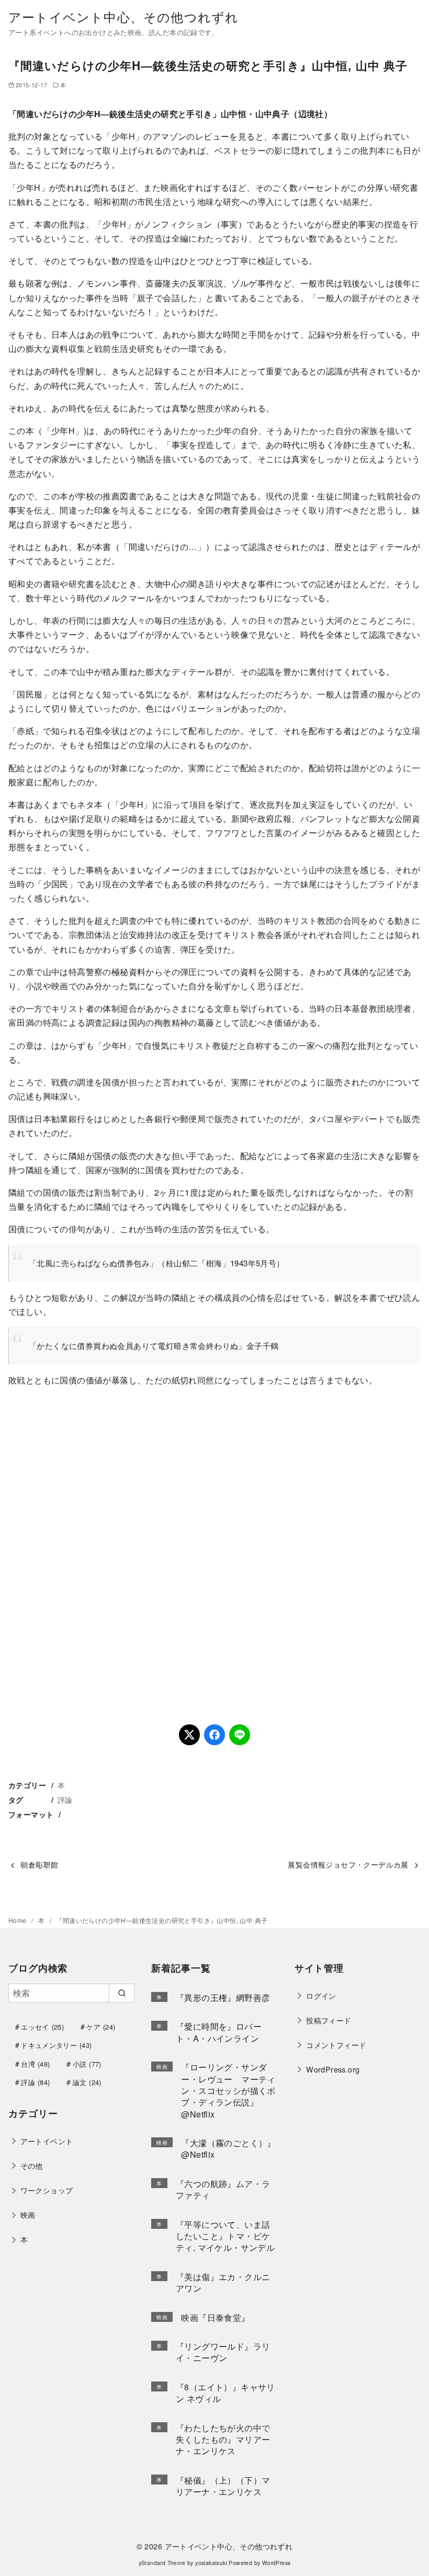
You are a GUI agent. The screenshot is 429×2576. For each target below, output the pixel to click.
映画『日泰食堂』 (215, 2317)
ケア (101, 2027)
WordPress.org (333, 2069)
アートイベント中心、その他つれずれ (123, 16)
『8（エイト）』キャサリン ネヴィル (225, 2393)
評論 (65, 1799)
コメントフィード (336, 2045)
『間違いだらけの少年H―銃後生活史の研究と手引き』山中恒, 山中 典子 (162, 1920)
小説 (87, 2064)
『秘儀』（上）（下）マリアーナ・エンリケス (223, 2486)
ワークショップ (47, 2190)
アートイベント (47, 2141)
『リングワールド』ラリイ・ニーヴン (223, 2352)
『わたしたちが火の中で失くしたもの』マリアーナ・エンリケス (223, 2440)
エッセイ (42, 2027)
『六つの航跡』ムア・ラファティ (223, 2189)
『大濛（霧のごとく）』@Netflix (228, 2149)
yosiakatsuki (211, 2563)
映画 (28, 2214)
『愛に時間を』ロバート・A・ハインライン (219, 2032)
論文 (87, 2082)
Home (18, 1920)
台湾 (35, 2064)
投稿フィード (329, 2020)
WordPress (276, 2563)
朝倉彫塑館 (39, 1864)
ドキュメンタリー (56, 2045)
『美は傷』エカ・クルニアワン (223, 2282)
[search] (122, 1993)
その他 (32, 2165)
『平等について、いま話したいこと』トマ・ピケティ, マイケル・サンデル (225, 2236)
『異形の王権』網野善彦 (223, 1997)
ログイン (321, 1995)
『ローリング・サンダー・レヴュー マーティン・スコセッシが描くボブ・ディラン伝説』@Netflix (228, 2091)
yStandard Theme (162, 2563)
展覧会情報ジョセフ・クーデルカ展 (348, 1864)
